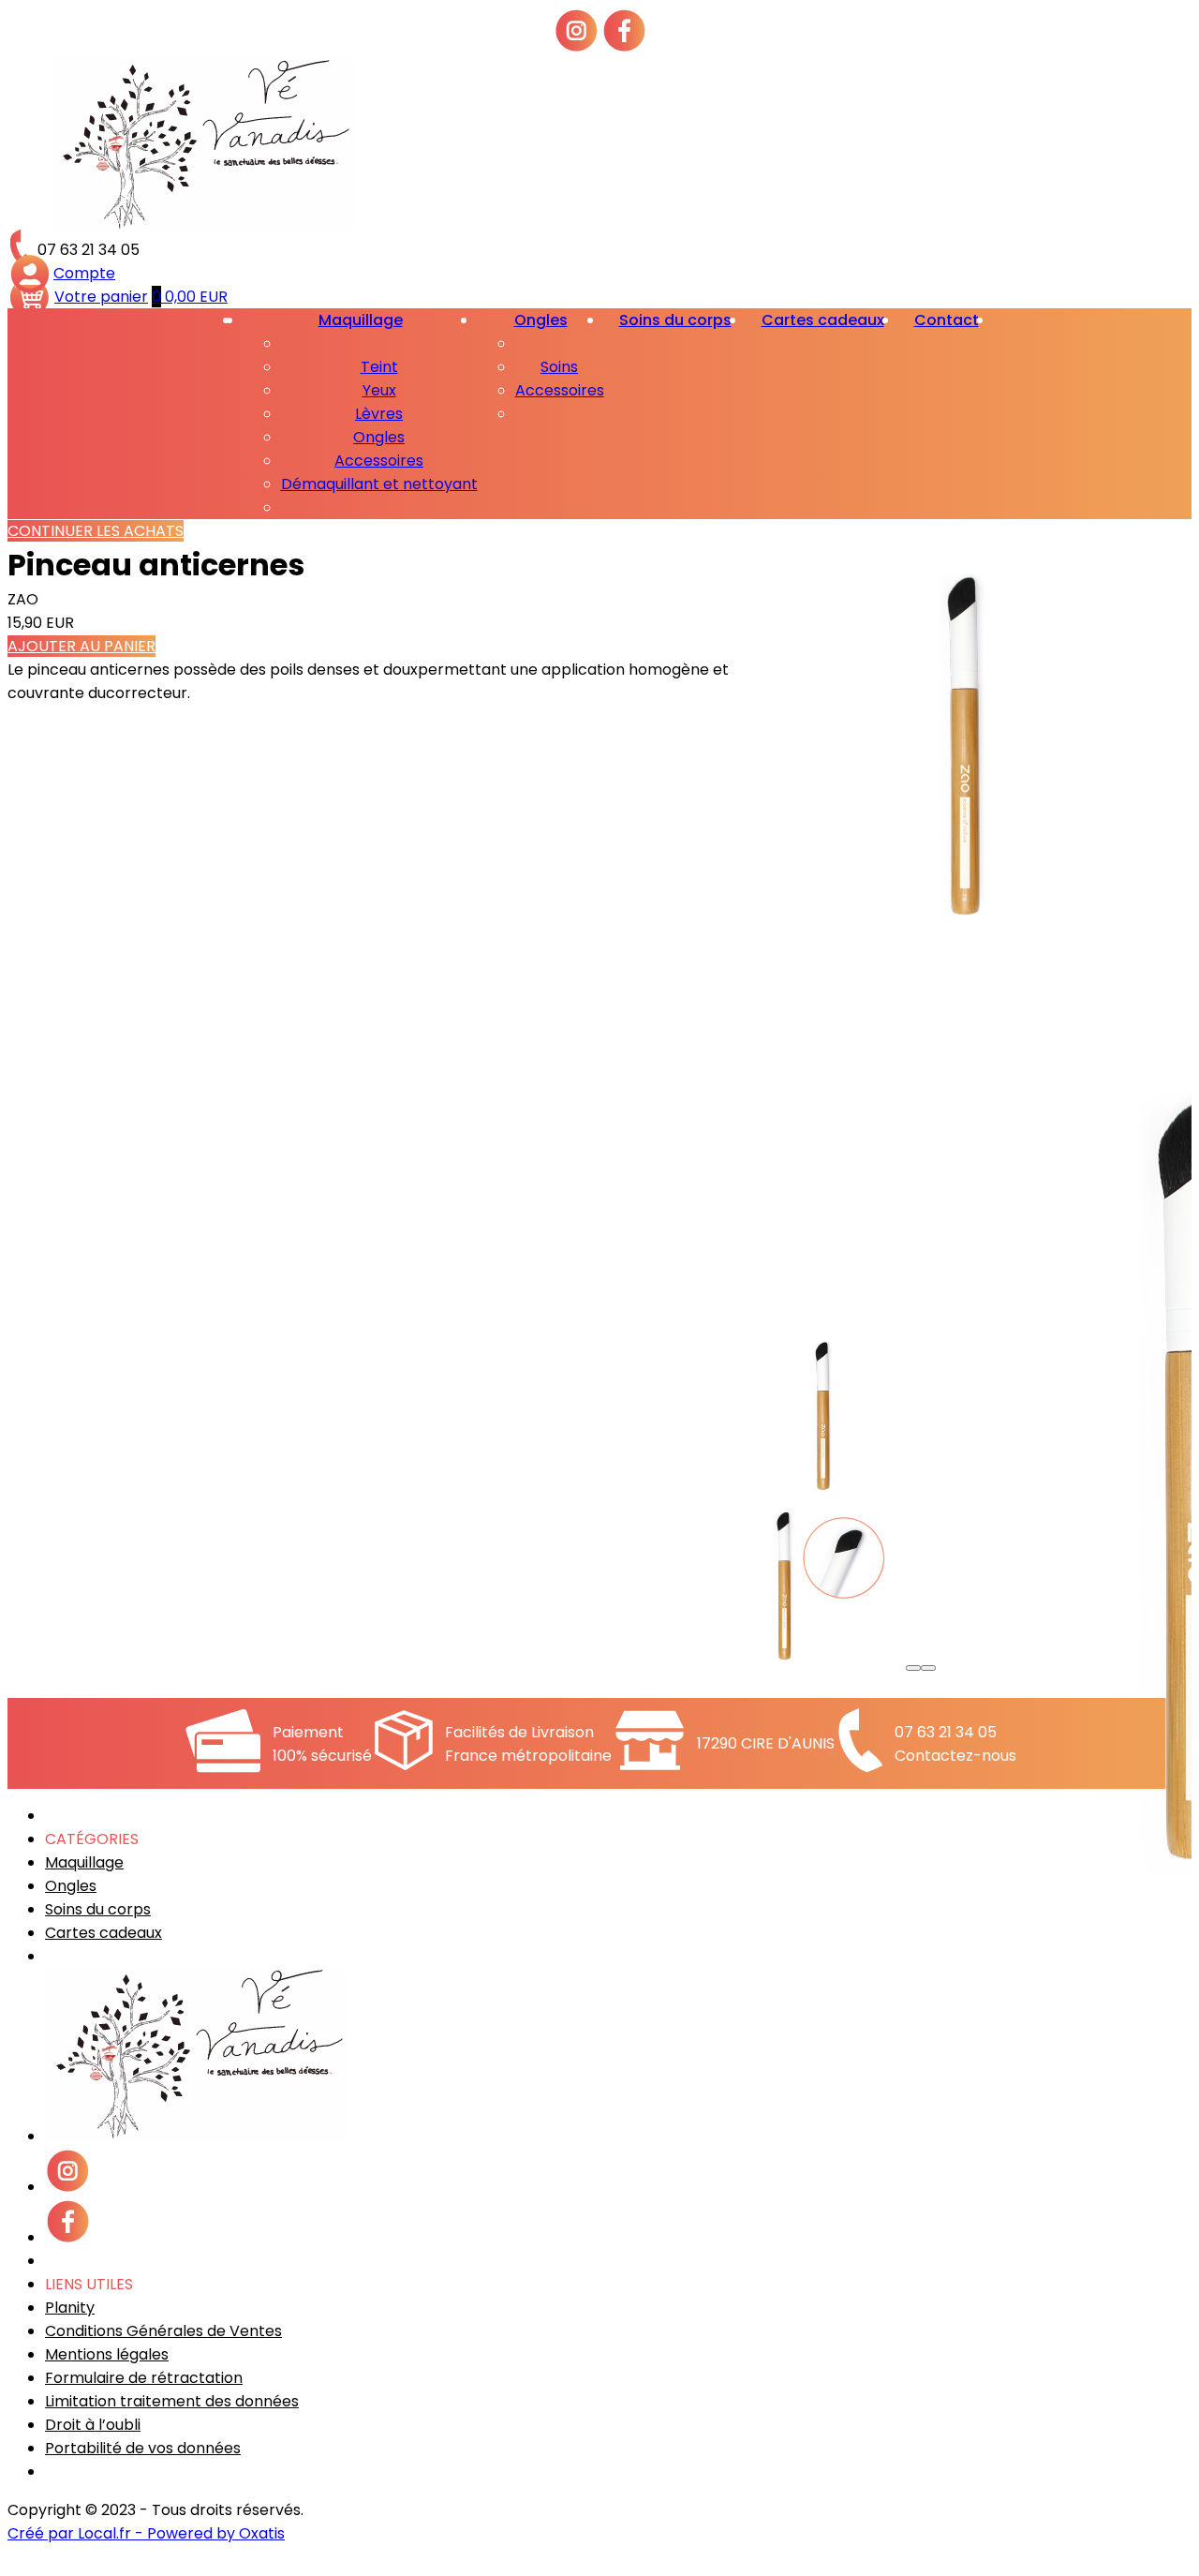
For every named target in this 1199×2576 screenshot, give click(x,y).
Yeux (379, 390)
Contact (947, 320)
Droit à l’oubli (93, 2425)
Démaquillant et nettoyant (379, 484)
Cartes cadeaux (823, 320)
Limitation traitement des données (172, 2401)
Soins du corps (675, 320)
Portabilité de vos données (143, 2448)
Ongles (379, 437)
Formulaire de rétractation (144, 2378)
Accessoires (379, 461)
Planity (70, 2308)
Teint (379, 367)
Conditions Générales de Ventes (163, 2331)
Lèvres (379, 414)
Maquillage (361, 320)
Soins (559, 367)
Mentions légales (107, 2354)
